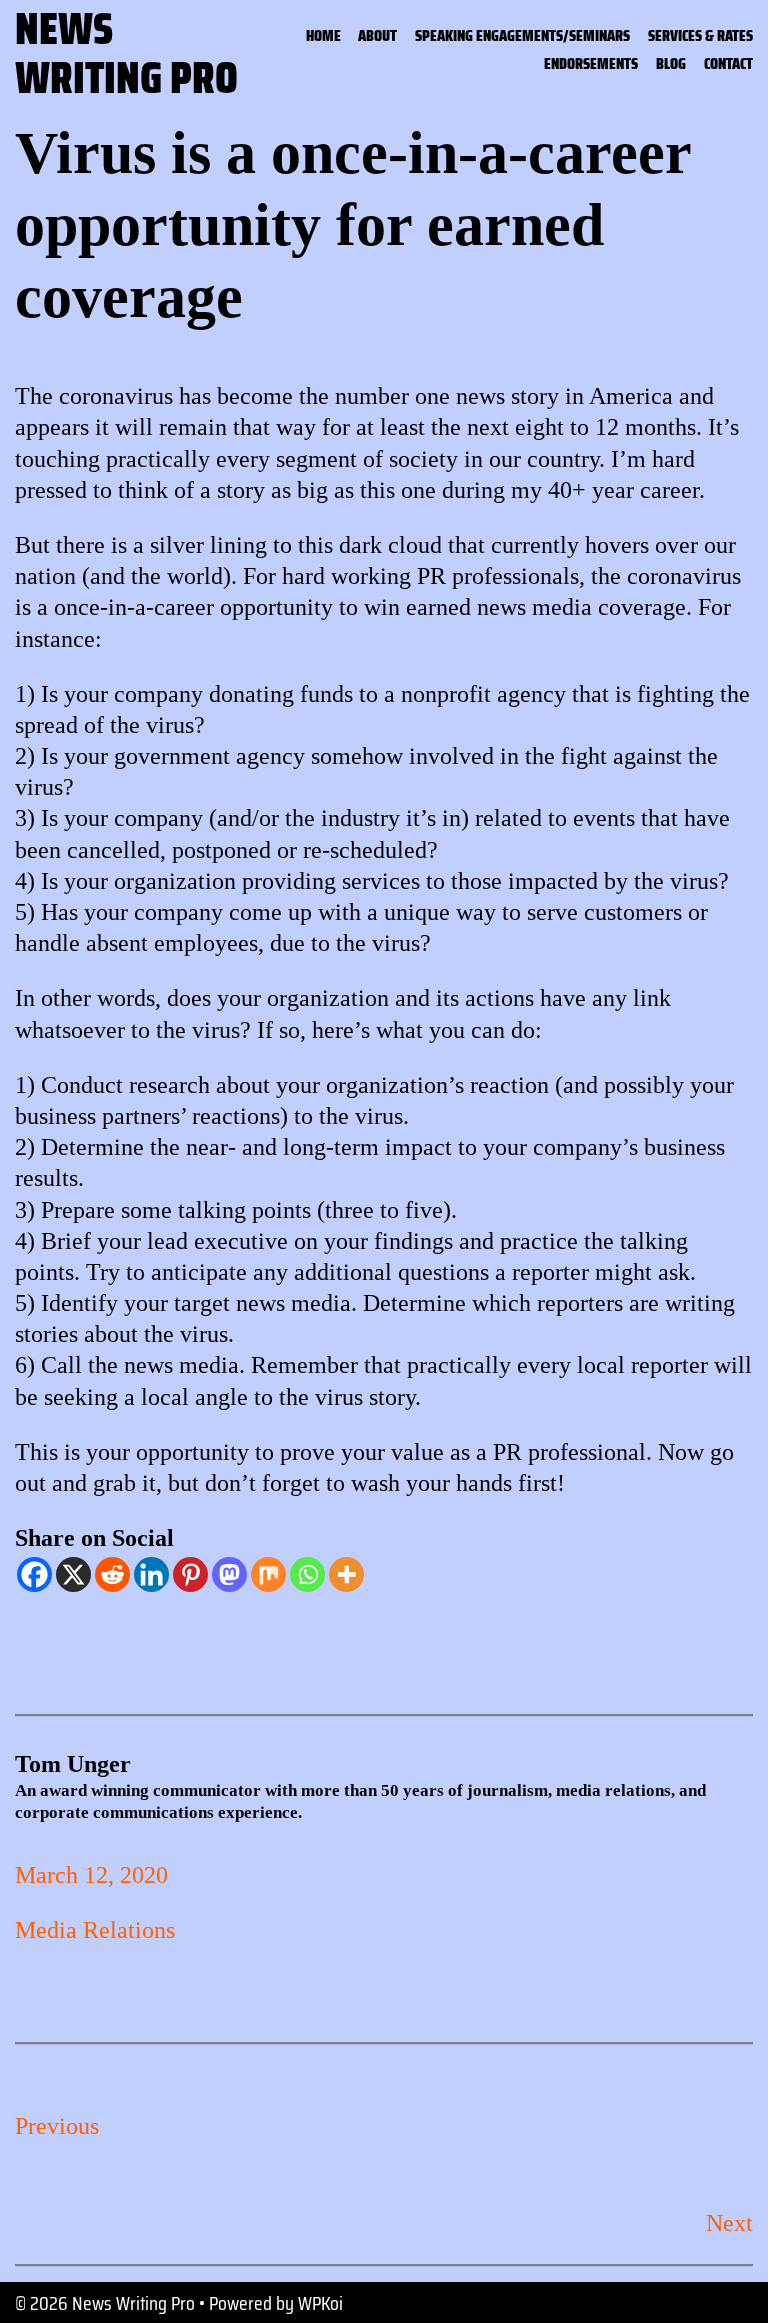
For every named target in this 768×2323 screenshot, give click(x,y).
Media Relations (95, 1930)
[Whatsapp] (307, 1574)
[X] (73, 1574)
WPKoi (320, 2303)
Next (729, 2223)
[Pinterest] (190, 1574)
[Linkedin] (151, 1574)
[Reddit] (112, 1574)
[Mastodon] (229, 1574)
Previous (57, 2126)
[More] (346, 1574)
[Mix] (268, 1574)
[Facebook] (34, 1574)
